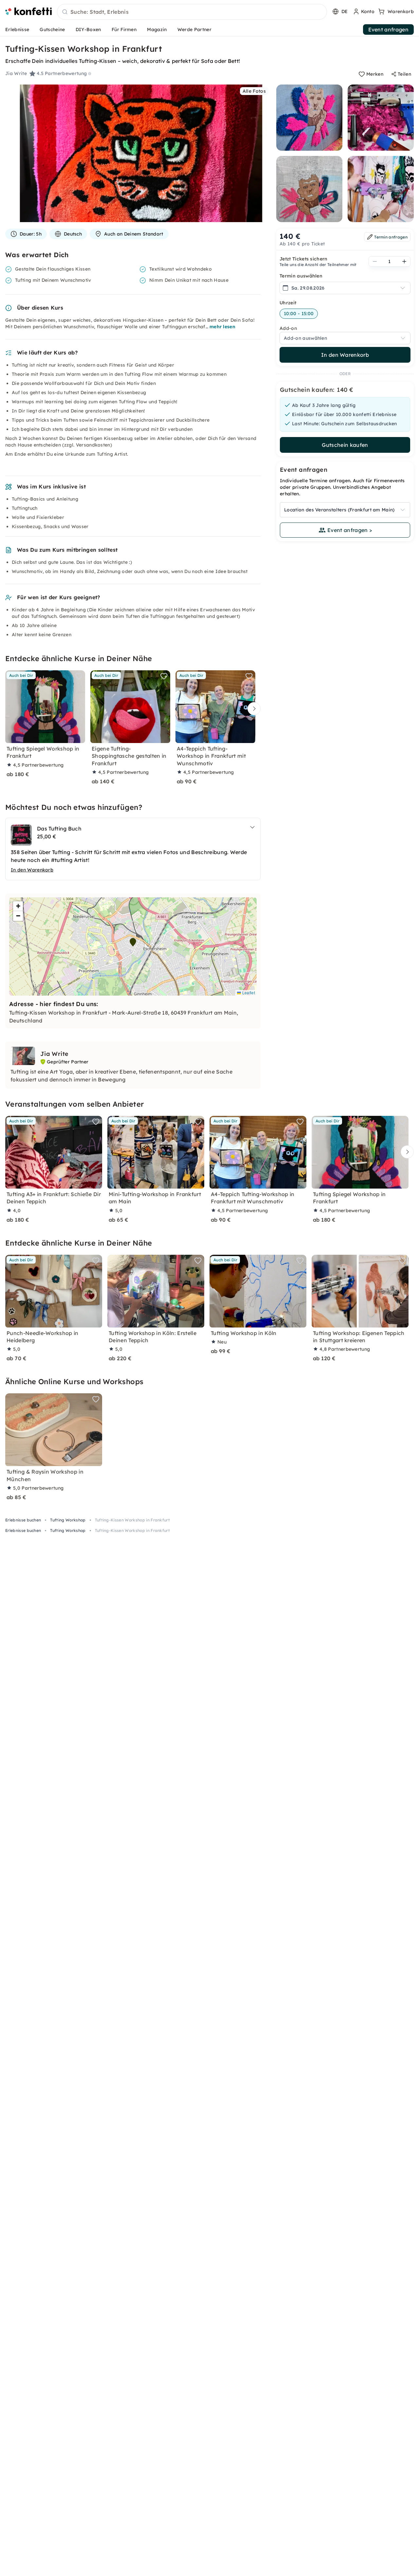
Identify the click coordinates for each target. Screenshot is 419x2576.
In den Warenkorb (345, 355)
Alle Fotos (254, 91)
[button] (133, 942)
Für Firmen (124, 29)
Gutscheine (52, 29)
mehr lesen (222, 327)
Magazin (157, 29)
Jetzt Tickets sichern (304, 259)
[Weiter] (252, 709)
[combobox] (192, 12)
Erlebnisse (17, 29)
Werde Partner (194, 29)
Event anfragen (388, 29)
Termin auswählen (301, 276)
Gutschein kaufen (345, 445)
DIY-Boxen (88, 29)
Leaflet (248, 992)
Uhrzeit (288, 303)
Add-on (288, 328)
